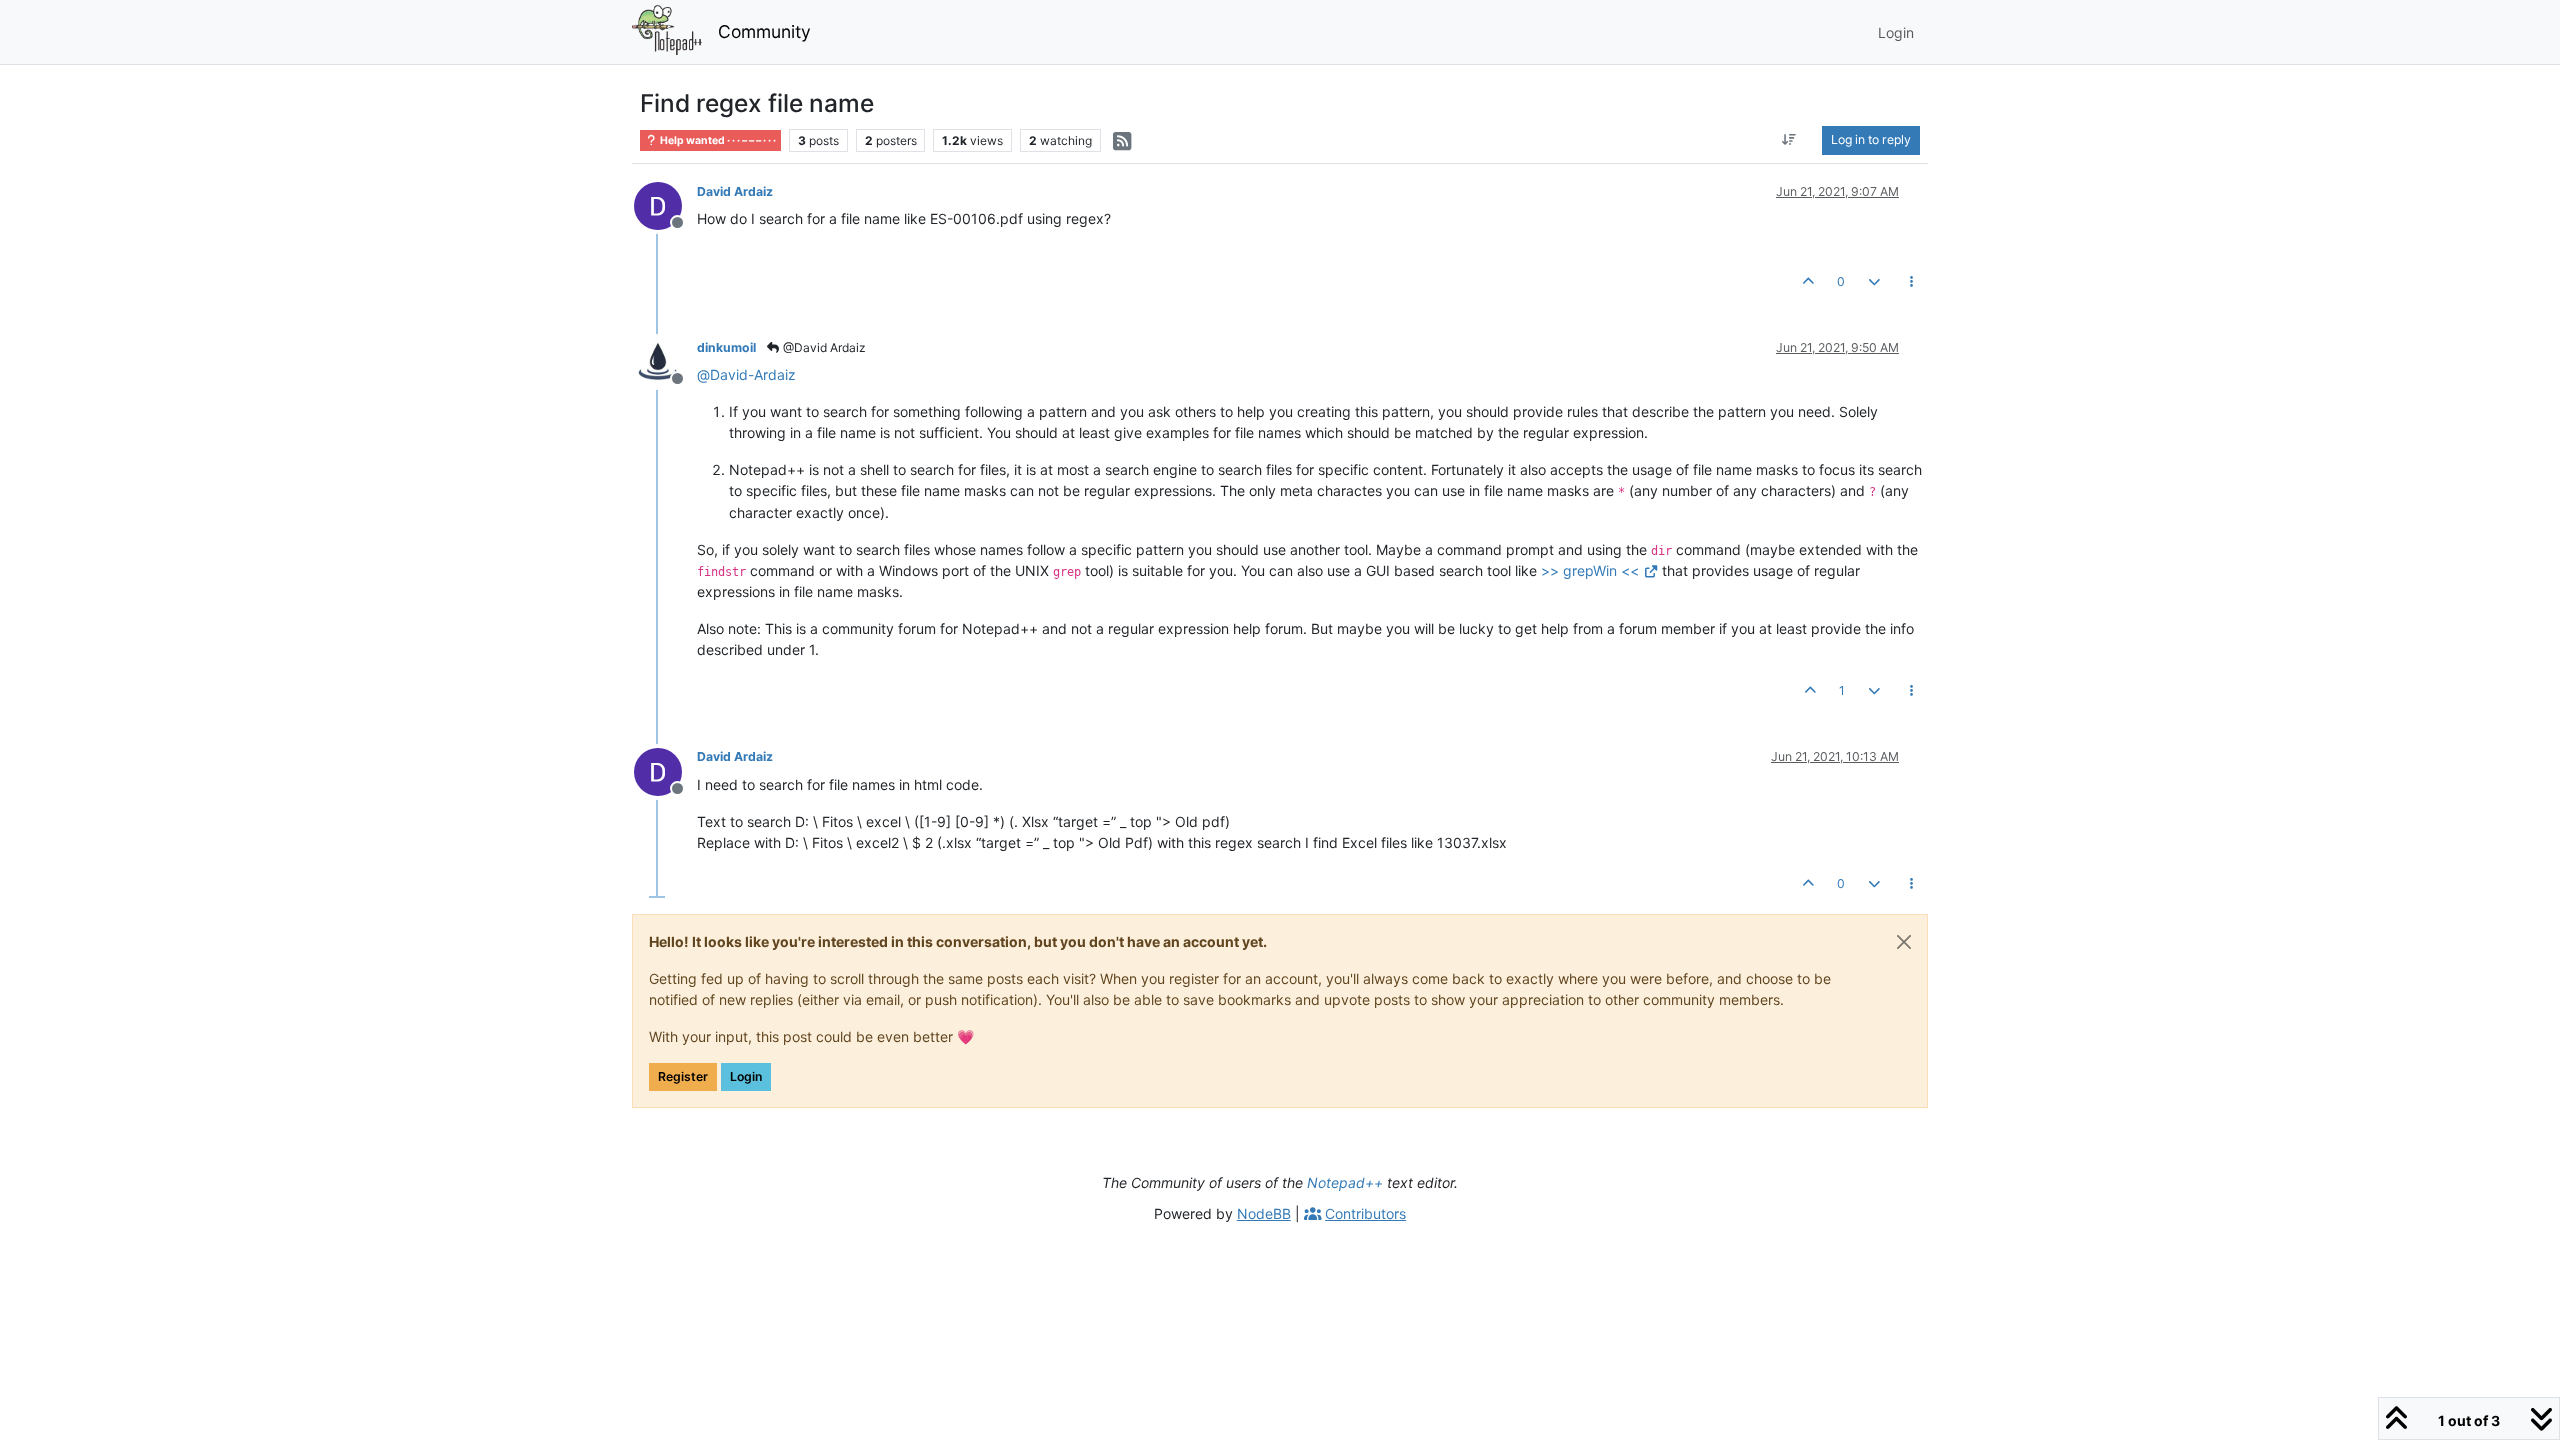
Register (683, 1076)
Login (746, 1076)
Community (764, 31)
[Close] (1904, 942)
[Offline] (665, 204)
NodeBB (1264, 1213)
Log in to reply (1871, 139)
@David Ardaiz (823, 347)
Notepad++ (1345, 1182)
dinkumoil (726, 347)
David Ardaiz (735, 191)
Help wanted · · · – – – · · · (717, 140)
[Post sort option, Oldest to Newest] (1789, 140)
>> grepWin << (1590, 570)
